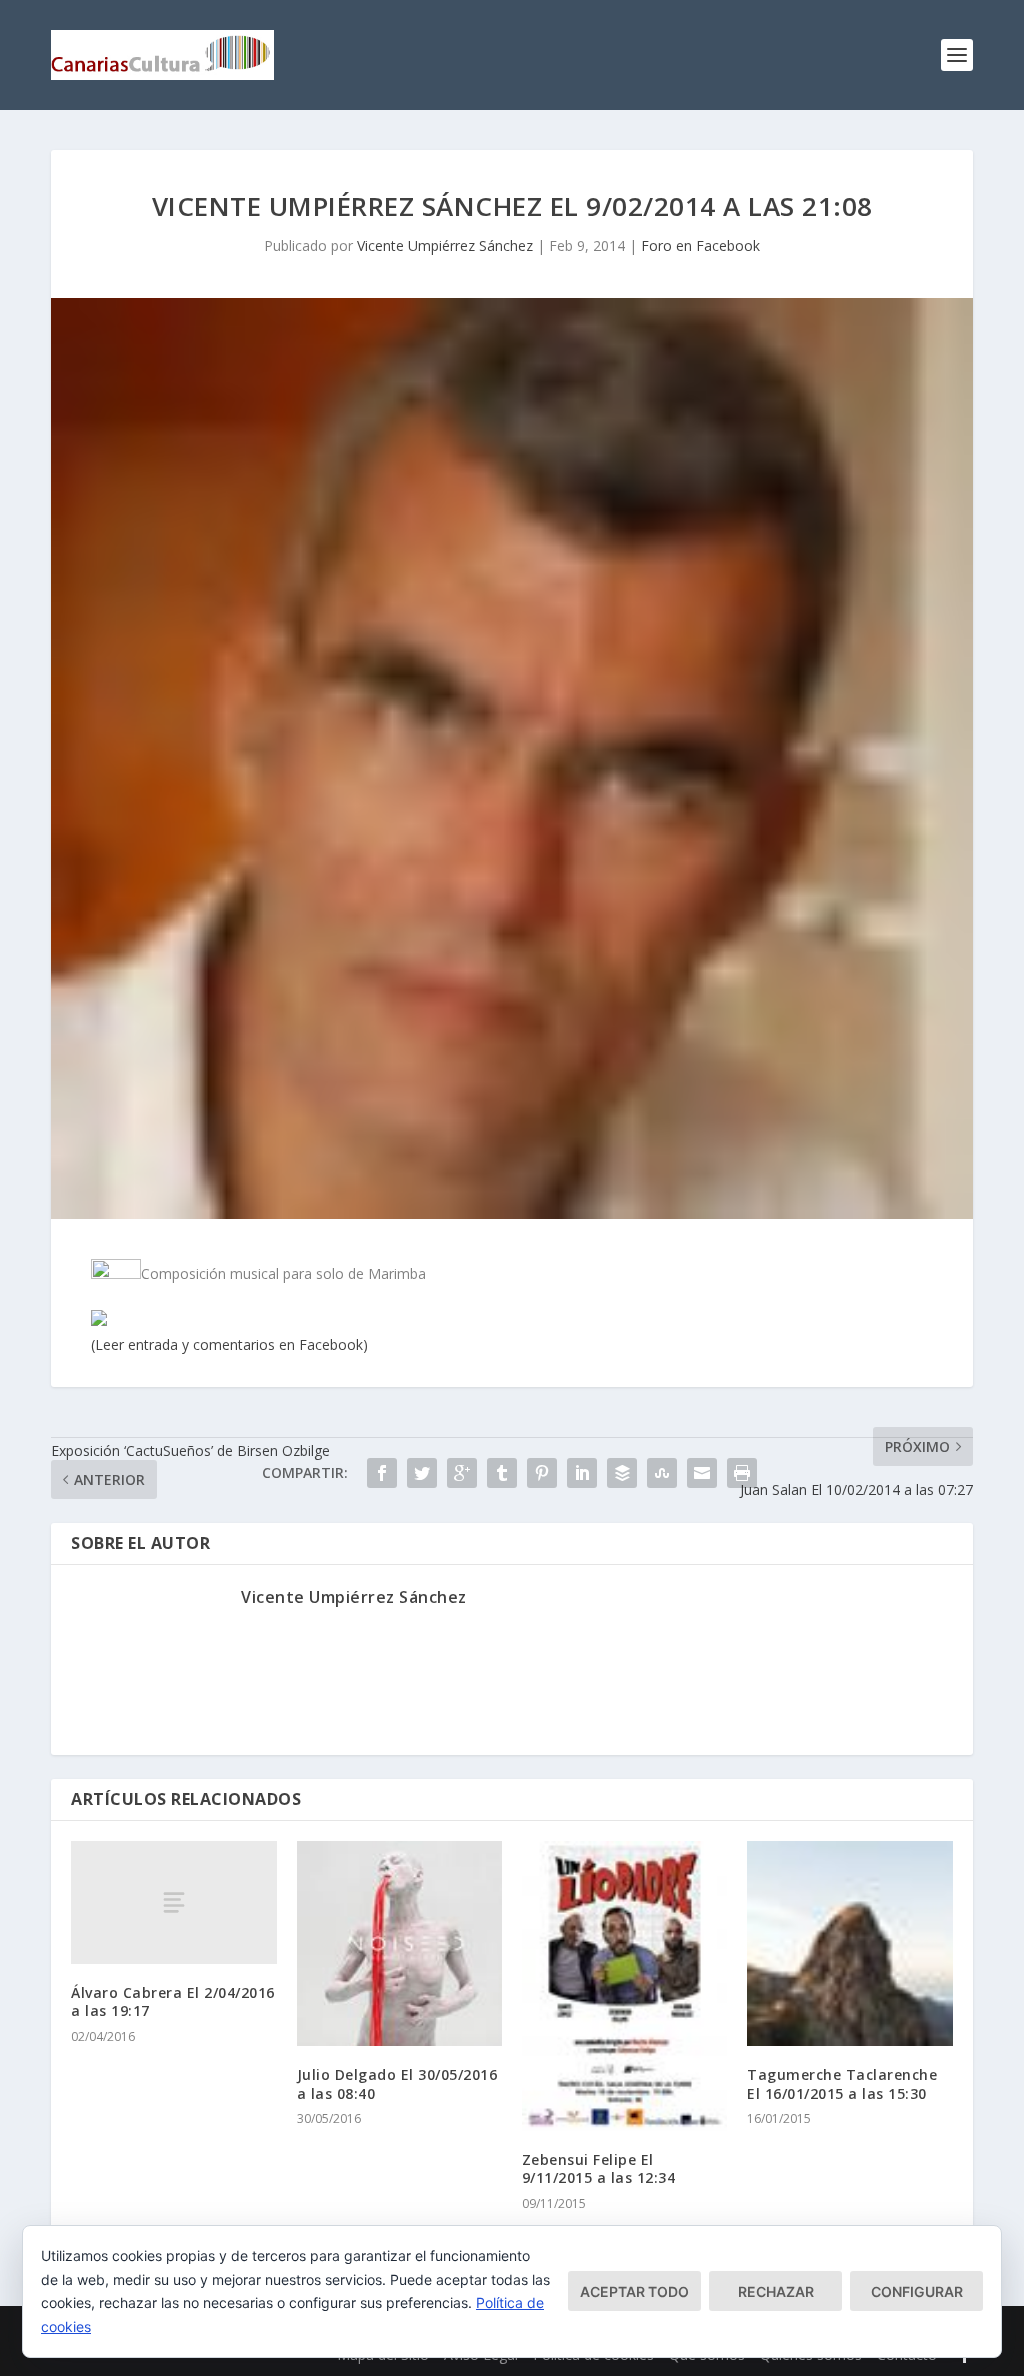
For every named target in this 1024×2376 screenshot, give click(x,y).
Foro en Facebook (700, 245)
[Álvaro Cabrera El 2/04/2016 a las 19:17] (173, 1902)
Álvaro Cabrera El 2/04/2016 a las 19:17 (173, 2001)
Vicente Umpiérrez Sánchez (445, 245)
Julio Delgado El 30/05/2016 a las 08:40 (397, 2083)
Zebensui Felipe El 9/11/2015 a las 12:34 (599, 2168)
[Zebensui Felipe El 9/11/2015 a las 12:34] (624, 1986)
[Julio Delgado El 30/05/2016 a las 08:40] (399, 1943)
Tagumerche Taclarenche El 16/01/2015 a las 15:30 (842, 2083)
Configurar (917, 2291)
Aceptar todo (634, 2291)
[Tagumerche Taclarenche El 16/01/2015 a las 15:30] (849, 1943)
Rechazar (776, 2291)
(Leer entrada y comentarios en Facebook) (229, 1344)
